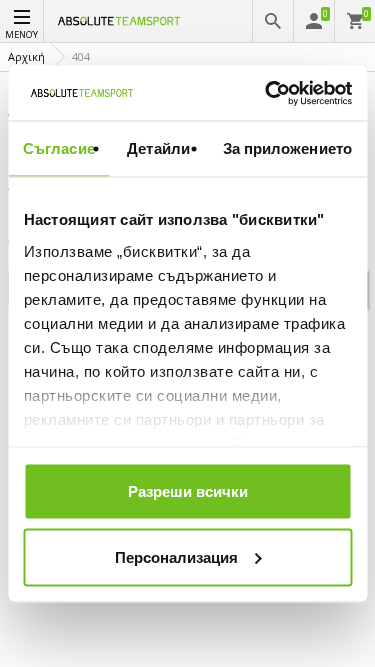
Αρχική (26, 56)
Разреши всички (188, 491)
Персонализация (176, 556)
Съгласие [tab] (59, 148)
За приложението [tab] (288, 148)
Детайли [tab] (158, 148)
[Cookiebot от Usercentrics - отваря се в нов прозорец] (267, 93)
